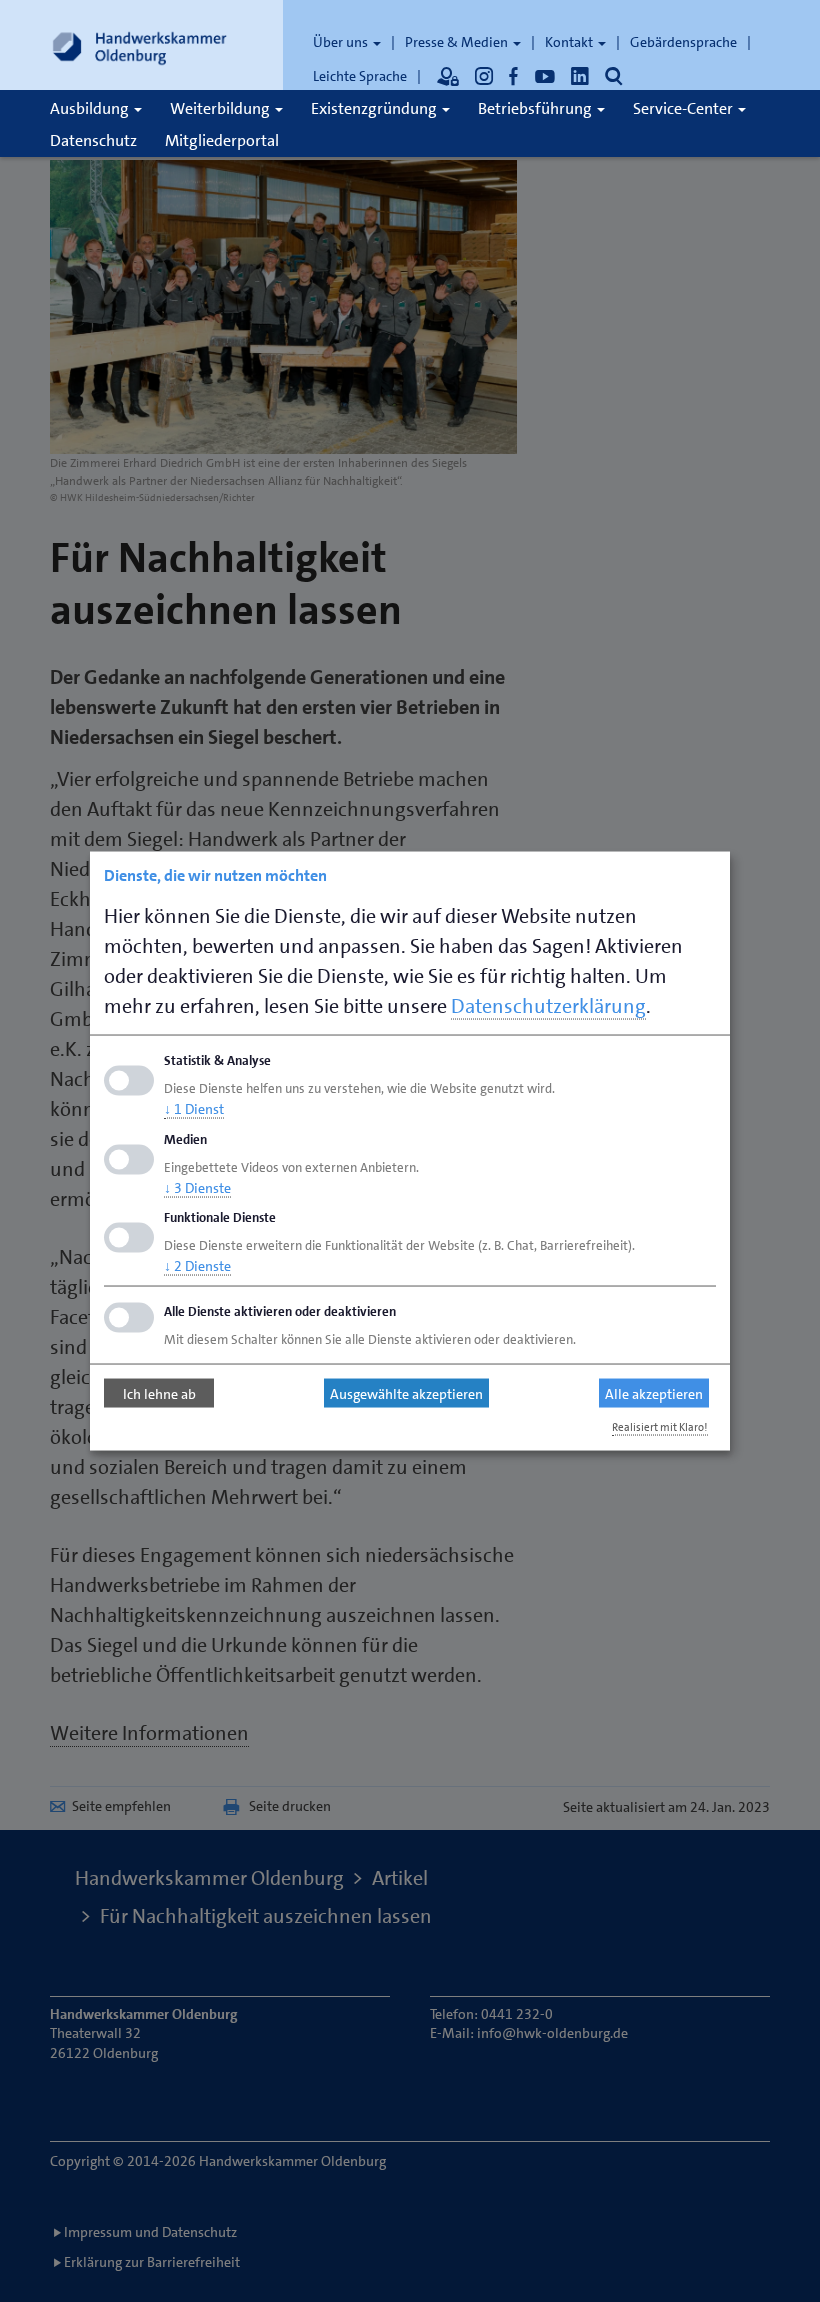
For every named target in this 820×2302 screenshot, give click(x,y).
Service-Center (684, 108)
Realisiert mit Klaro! (660, 1427)
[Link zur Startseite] (140, 45)
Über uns (342, 42)
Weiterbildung (221, 108)
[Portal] (448, 76)
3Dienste (197, 1187)
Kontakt (570, 42)
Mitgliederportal (222, 140)
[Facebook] (514, 76)
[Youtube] (545, 76)
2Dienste (197, 1266)
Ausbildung (91, 108)
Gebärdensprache (683, 42)
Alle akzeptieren (654, 1393)
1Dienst (194, 1108)
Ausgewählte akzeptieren (406, 1393)
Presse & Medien (458, 42)
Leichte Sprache (360, 76)
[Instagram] (484, 76)
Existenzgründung (375, 108)
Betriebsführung (536, 108)
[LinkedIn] (580, 76)
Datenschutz (93, 140)
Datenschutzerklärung (548, 1006)
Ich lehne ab (159, 1393)
